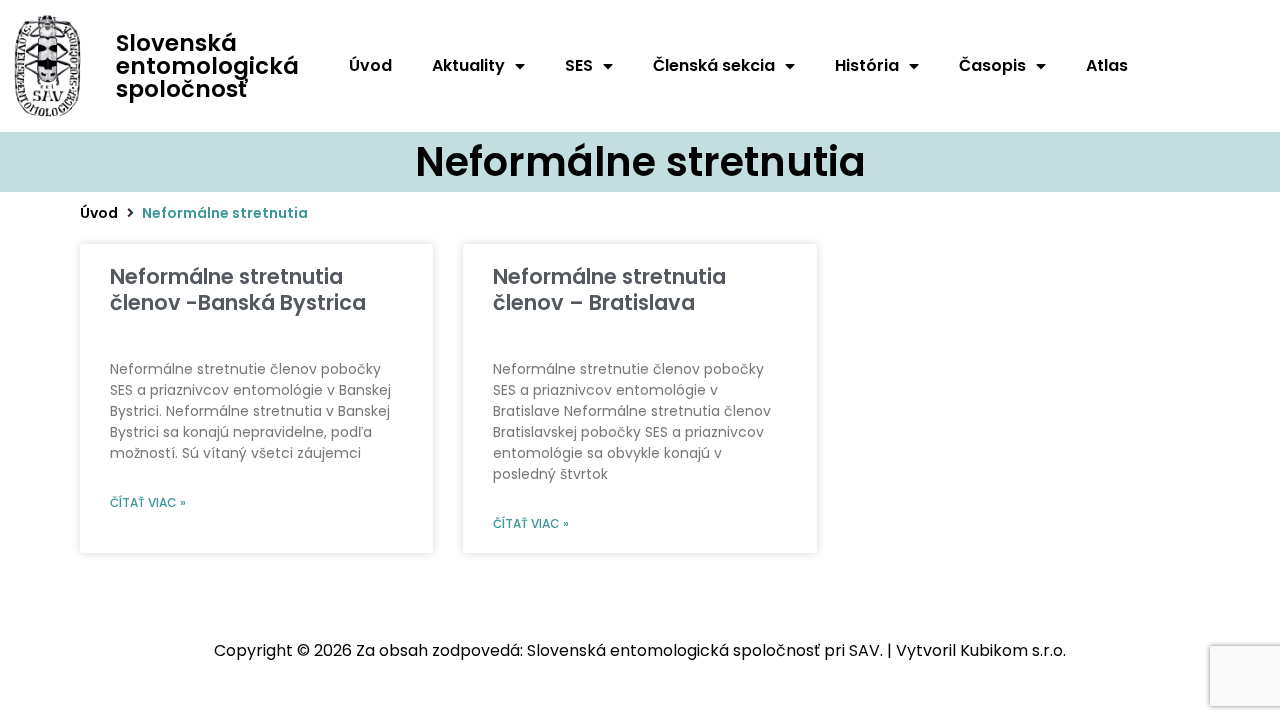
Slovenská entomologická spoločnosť (207, 66)
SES (579, 65)
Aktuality (468, 65)
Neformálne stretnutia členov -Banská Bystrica (238, 289)
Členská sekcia (714, 65)
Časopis (992, 65)
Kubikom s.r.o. (1013, 650)
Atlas (1107, 65)
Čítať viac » (148, 502)
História (867, 65)
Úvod (370, 65)
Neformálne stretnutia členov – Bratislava (609, 289)
